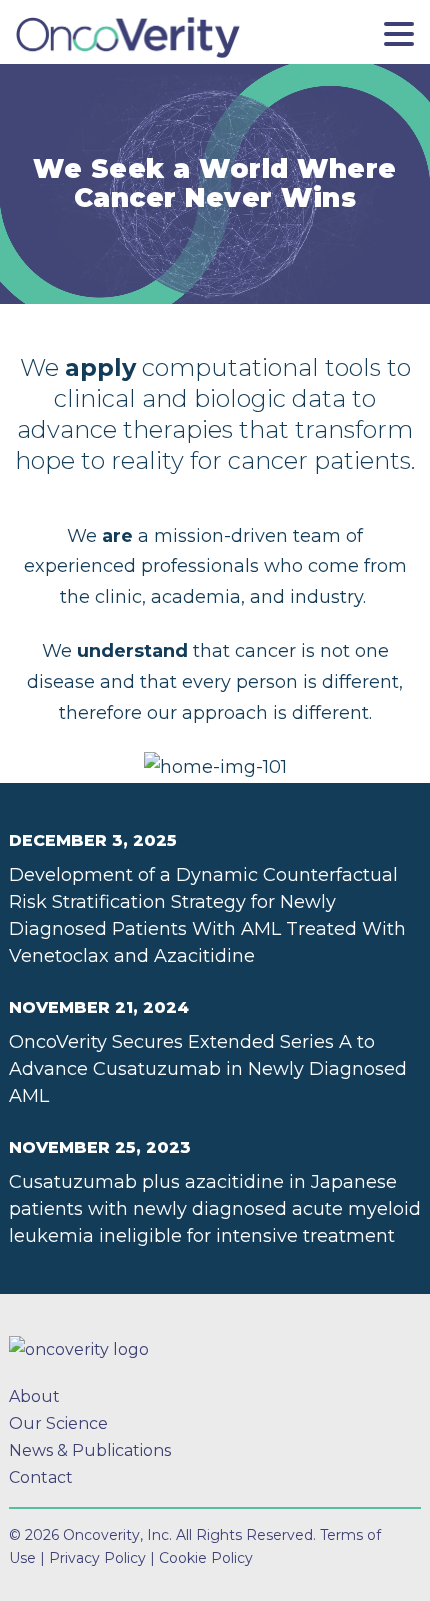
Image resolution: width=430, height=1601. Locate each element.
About (34, 1396)
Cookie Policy (206, 1558)
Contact (41, 1477)
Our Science (58, 1423)
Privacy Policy (97, 1558)
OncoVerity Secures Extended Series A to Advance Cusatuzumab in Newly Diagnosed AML (208, 1069)
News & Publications (90, 1450)
